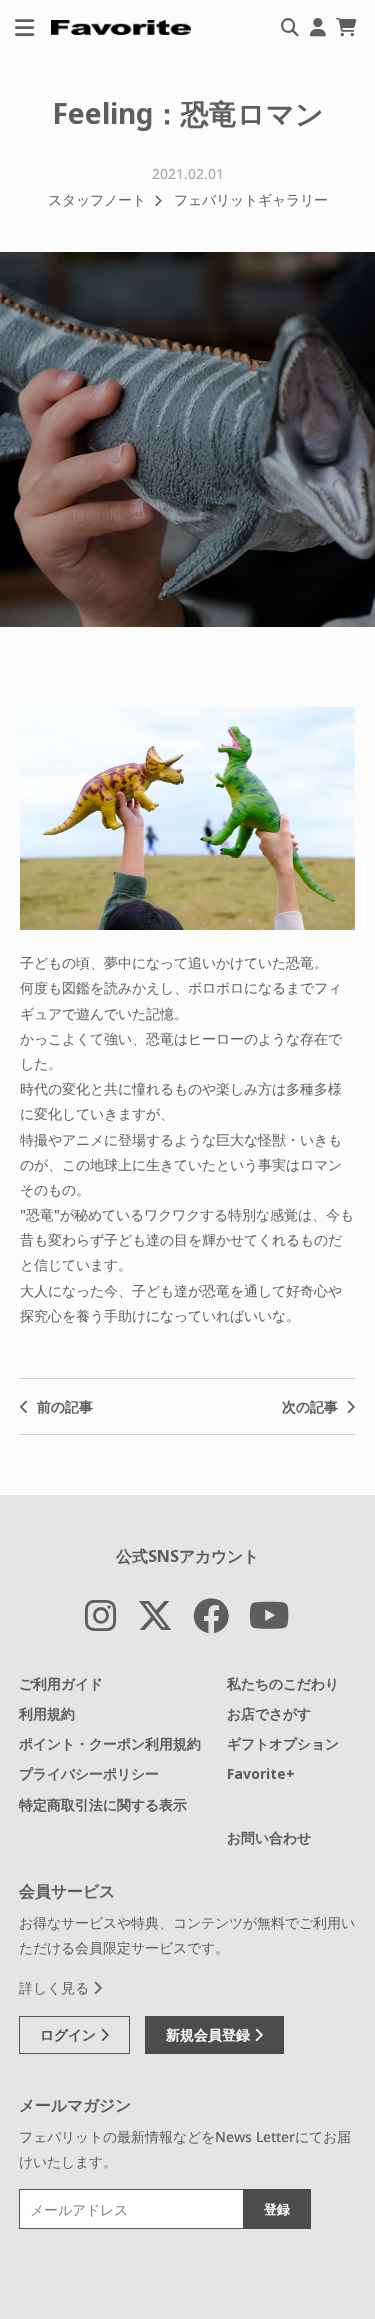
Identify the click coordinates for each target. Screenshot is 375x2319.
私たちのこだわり (283, 1683)
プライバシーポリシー (89, 1773)
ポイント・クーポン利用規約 (110, 1743)
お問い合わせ (269, 1837)
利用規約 (47, 1713)
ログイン (70, 2034)
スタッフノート (97, 199)
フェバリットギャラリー (251, 199)
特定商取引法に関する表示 (103, 1804)
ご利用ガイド (61, 1683)
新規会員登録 (210, 2034)
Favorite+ (261, 1773)
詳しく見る (56, 1987)
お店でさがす (269, 1713)
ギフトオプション (283, 1743)
